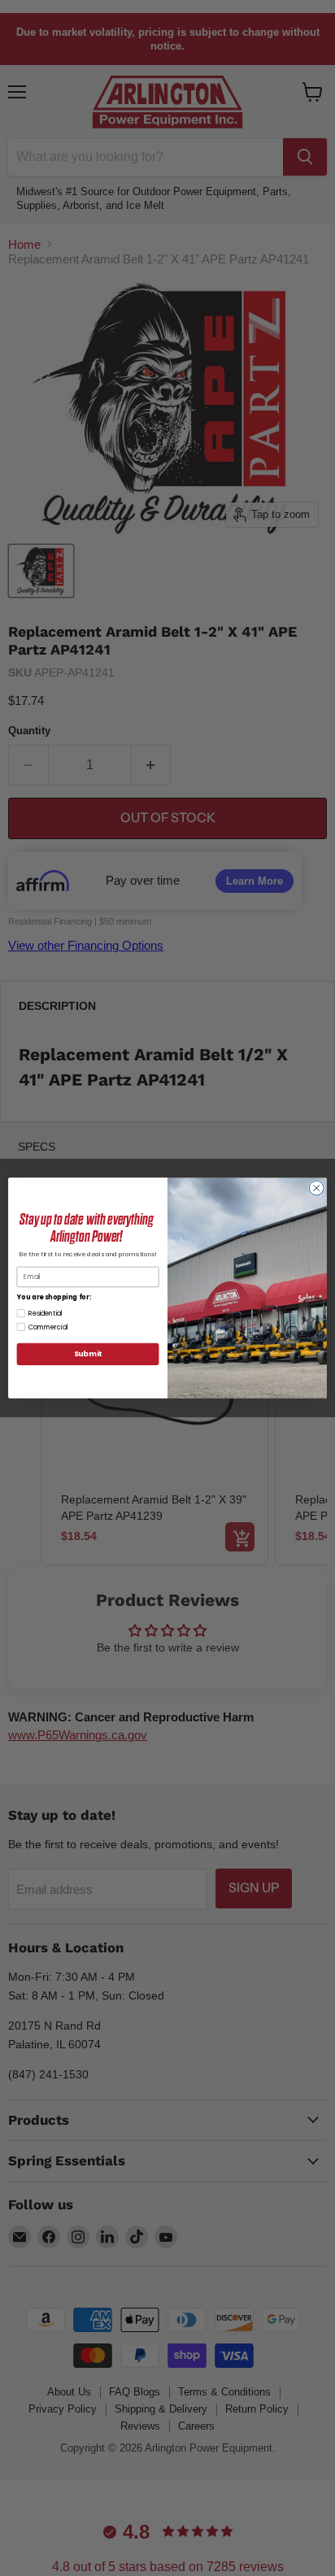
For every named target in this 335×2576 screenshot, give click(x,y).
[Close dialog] (316, 1188)
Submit (88, 1354)
